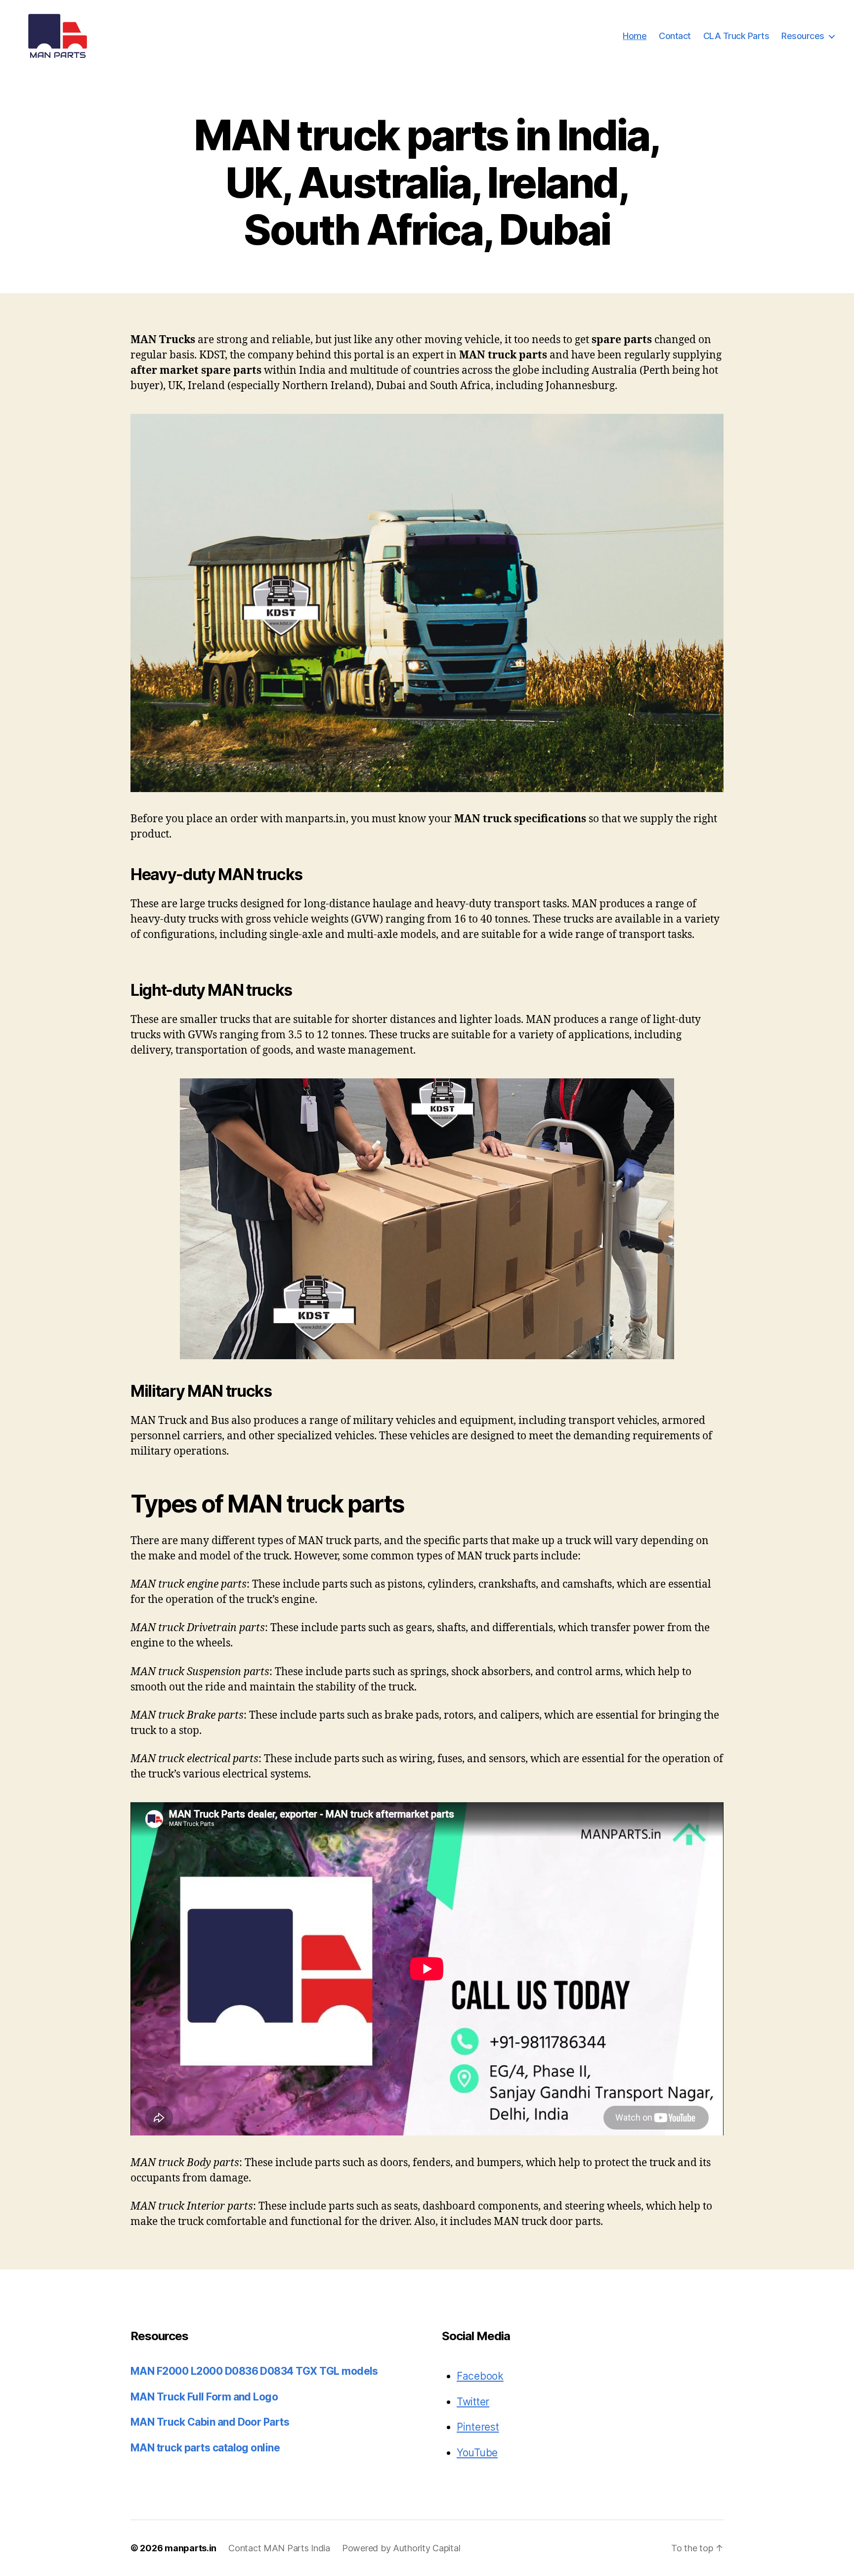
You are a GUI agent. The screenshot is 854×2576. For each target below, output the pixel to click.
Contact (675, 36)
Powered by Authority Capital (401, 2548)
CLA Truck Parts (736, 36)
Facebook (480, 2376)
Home (635, 36)
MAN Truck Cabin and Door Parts (210, 2422)
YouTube (477, 2453)
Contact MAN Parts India (279, 2548)
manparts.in (191, 2548)
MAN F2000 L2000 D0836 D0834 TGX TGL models (254, 2371)
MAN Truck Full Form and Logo (204, 2397)
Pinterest (478, 2427)
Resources (803, 36)
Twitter (473, 2402)
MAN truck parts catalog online (205, 2448)
